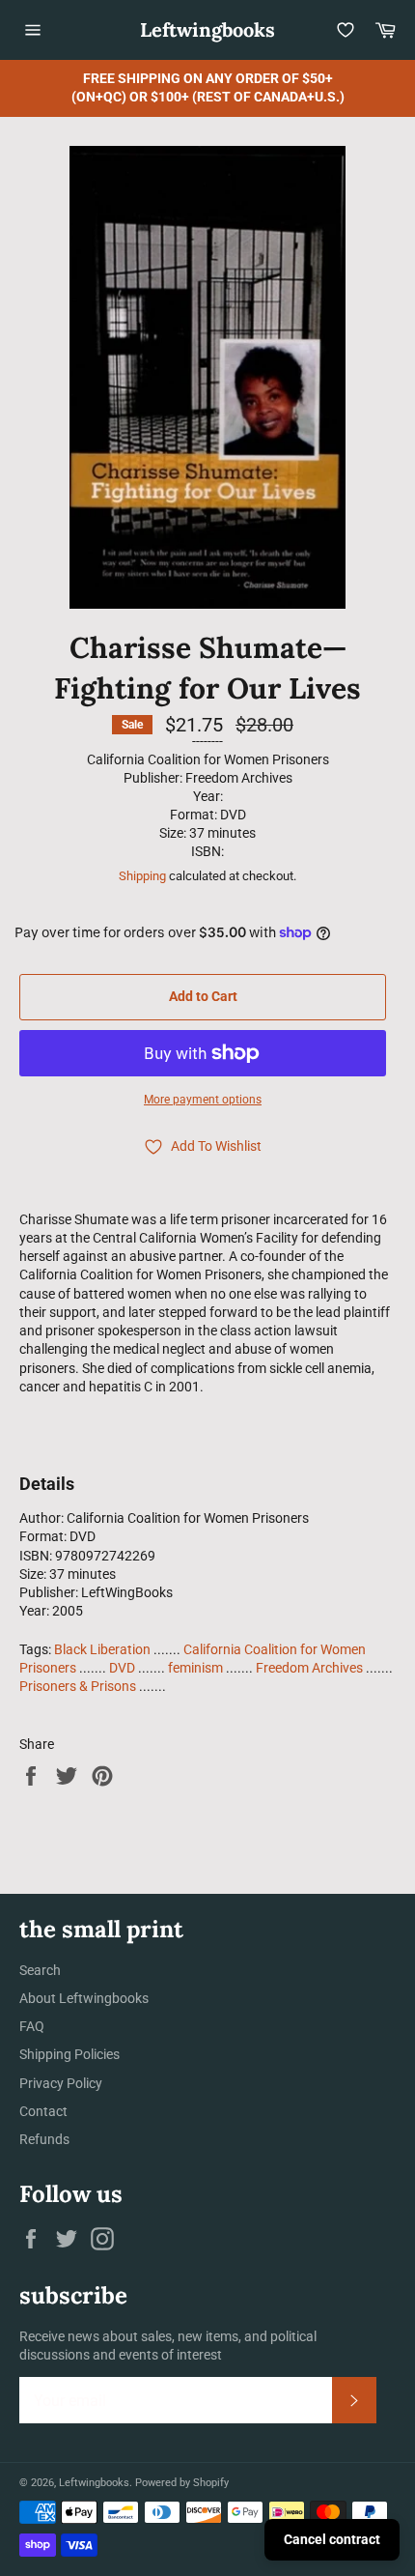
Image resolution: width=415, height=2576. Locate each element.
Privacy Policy (61, 2083)
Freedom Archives (309, 1668)
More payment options (203, 1100)
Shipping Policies (69, 2054)
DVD (122, 1668)
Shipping (142, 876)
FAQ (32, 2026)
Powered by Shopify (182, 2483)
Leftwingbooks (207, 29)
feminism (195, 1668)
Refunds (44, 2139)
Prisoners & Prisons (78, 1686)
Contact (43, 2111)
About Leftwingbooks (84, 1998)
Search (40, 1970)
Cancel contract (332, 2539)
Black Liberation (102, 1649)
